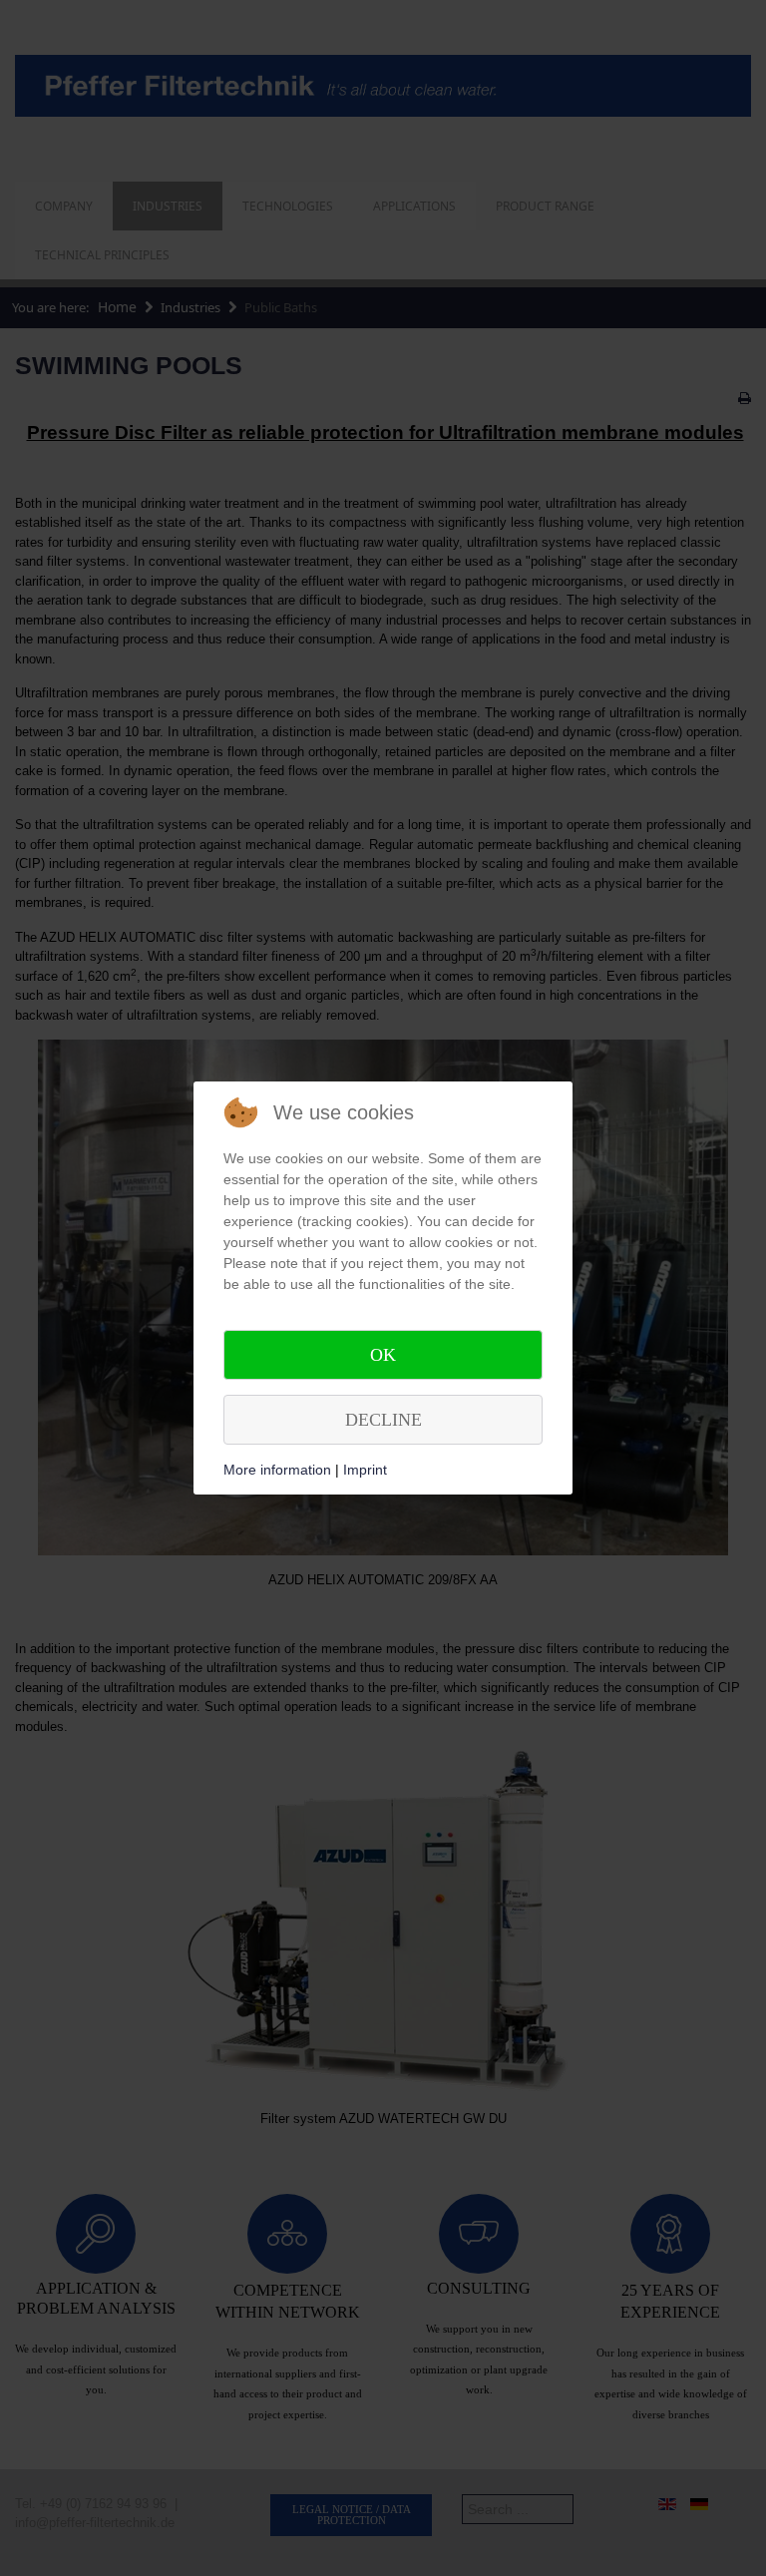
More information (277, 1470)
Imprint (365, 1470)
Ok (383, 1355)
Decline (383, 1420)
